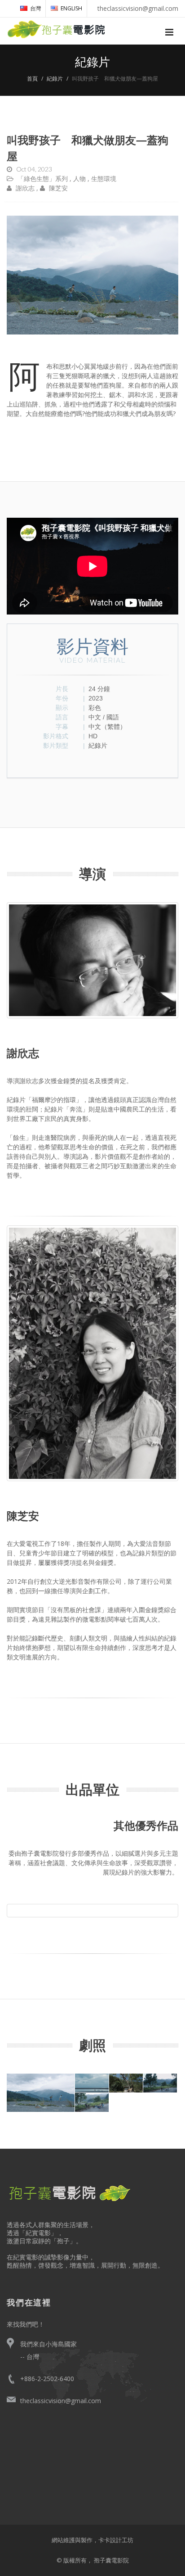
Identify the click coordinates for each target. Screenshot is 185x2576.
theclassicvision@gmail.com (61, 2401)
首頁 (32, 79)
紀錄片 (55, 79)
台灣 (35, 8)
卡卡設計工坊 (116, 2540)
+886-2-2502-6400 (47, 2379)
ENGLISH (71, 8)
